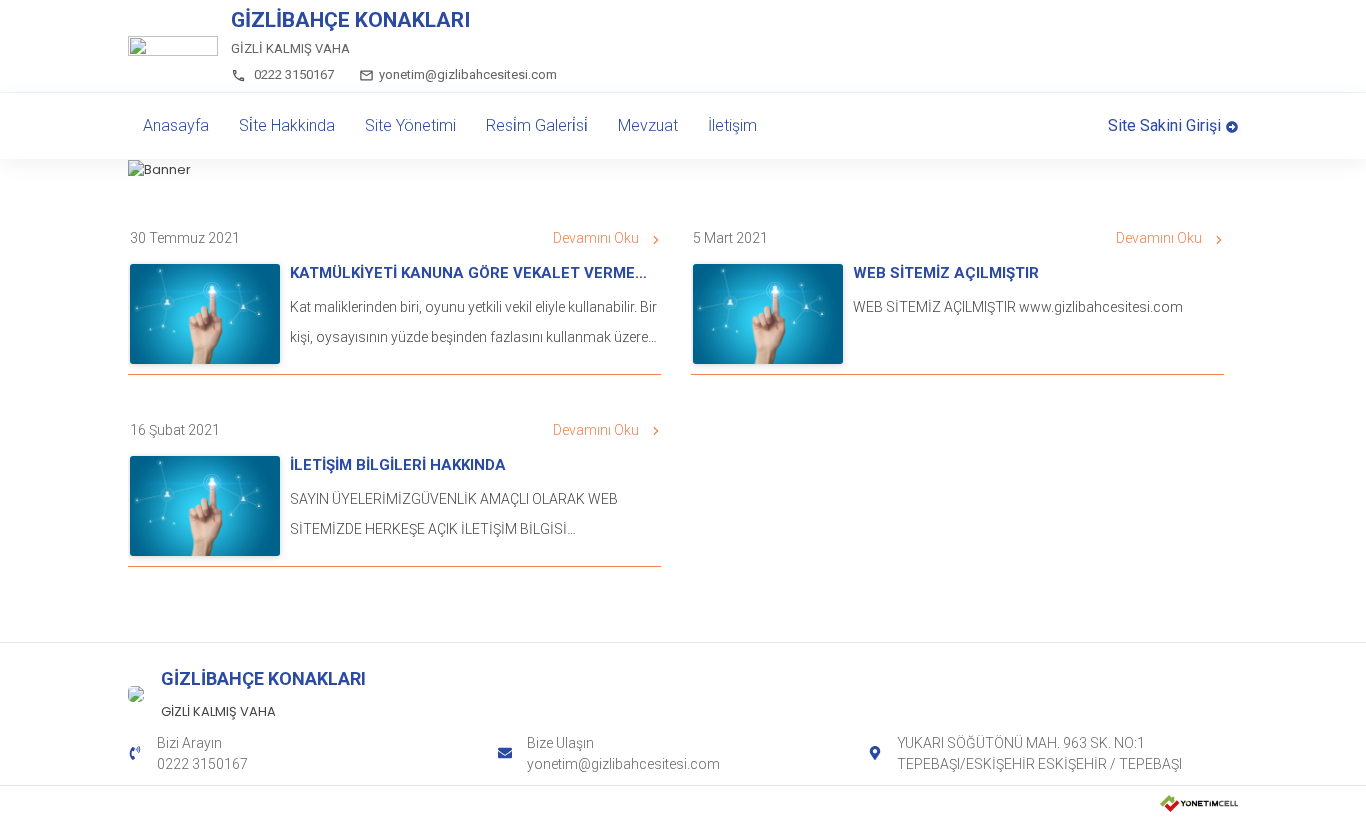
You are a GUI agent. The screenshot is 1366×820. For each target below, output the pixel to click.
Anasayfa (176, 125)
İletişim (732, 125)
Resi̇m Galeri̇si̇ (537, 125)
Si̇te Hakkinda (287, 125)
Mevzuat (648, 125)
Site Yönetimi (410, 125)
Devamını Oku (596, 238)
